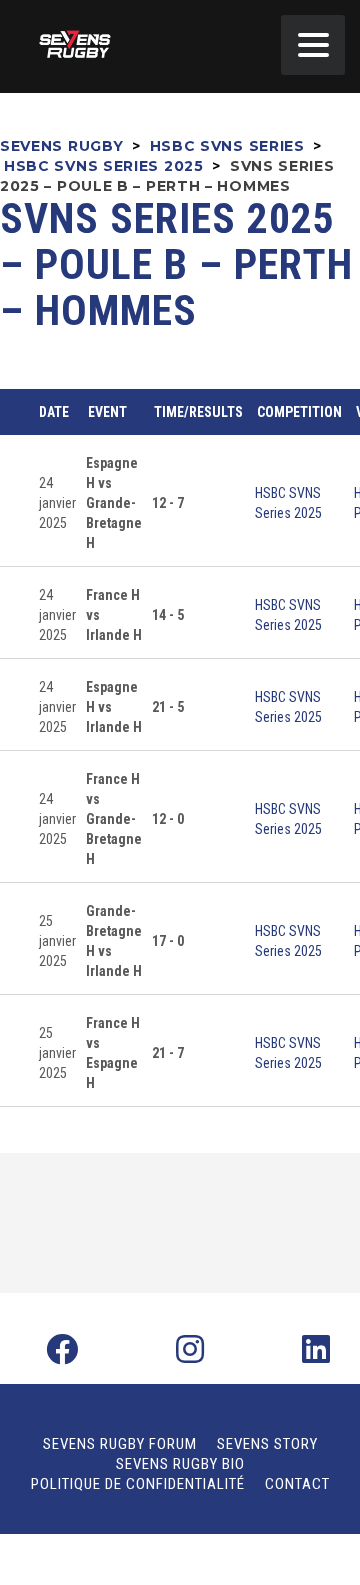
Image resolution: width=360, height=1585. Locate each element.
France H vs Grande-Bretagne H (114, 819)
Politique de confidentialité (138, 1484)
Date (54, 412)
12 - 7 (168, 503)
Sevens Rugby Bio (180, 1464)
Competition (299, 412)
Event (107, 412)
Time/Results (198, 412)
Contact (297, 1484)
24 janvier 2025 (57, 503)
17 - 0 (168, 941)
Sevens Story (267, 1444)
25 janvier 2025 (57, 941)
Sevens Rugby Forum (120, 1444)
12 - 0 (168, 819)
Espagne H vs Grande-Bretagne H (114, 503)
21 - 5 (168, 707)
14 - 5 (168, 615)
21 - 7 (168, 1053)
